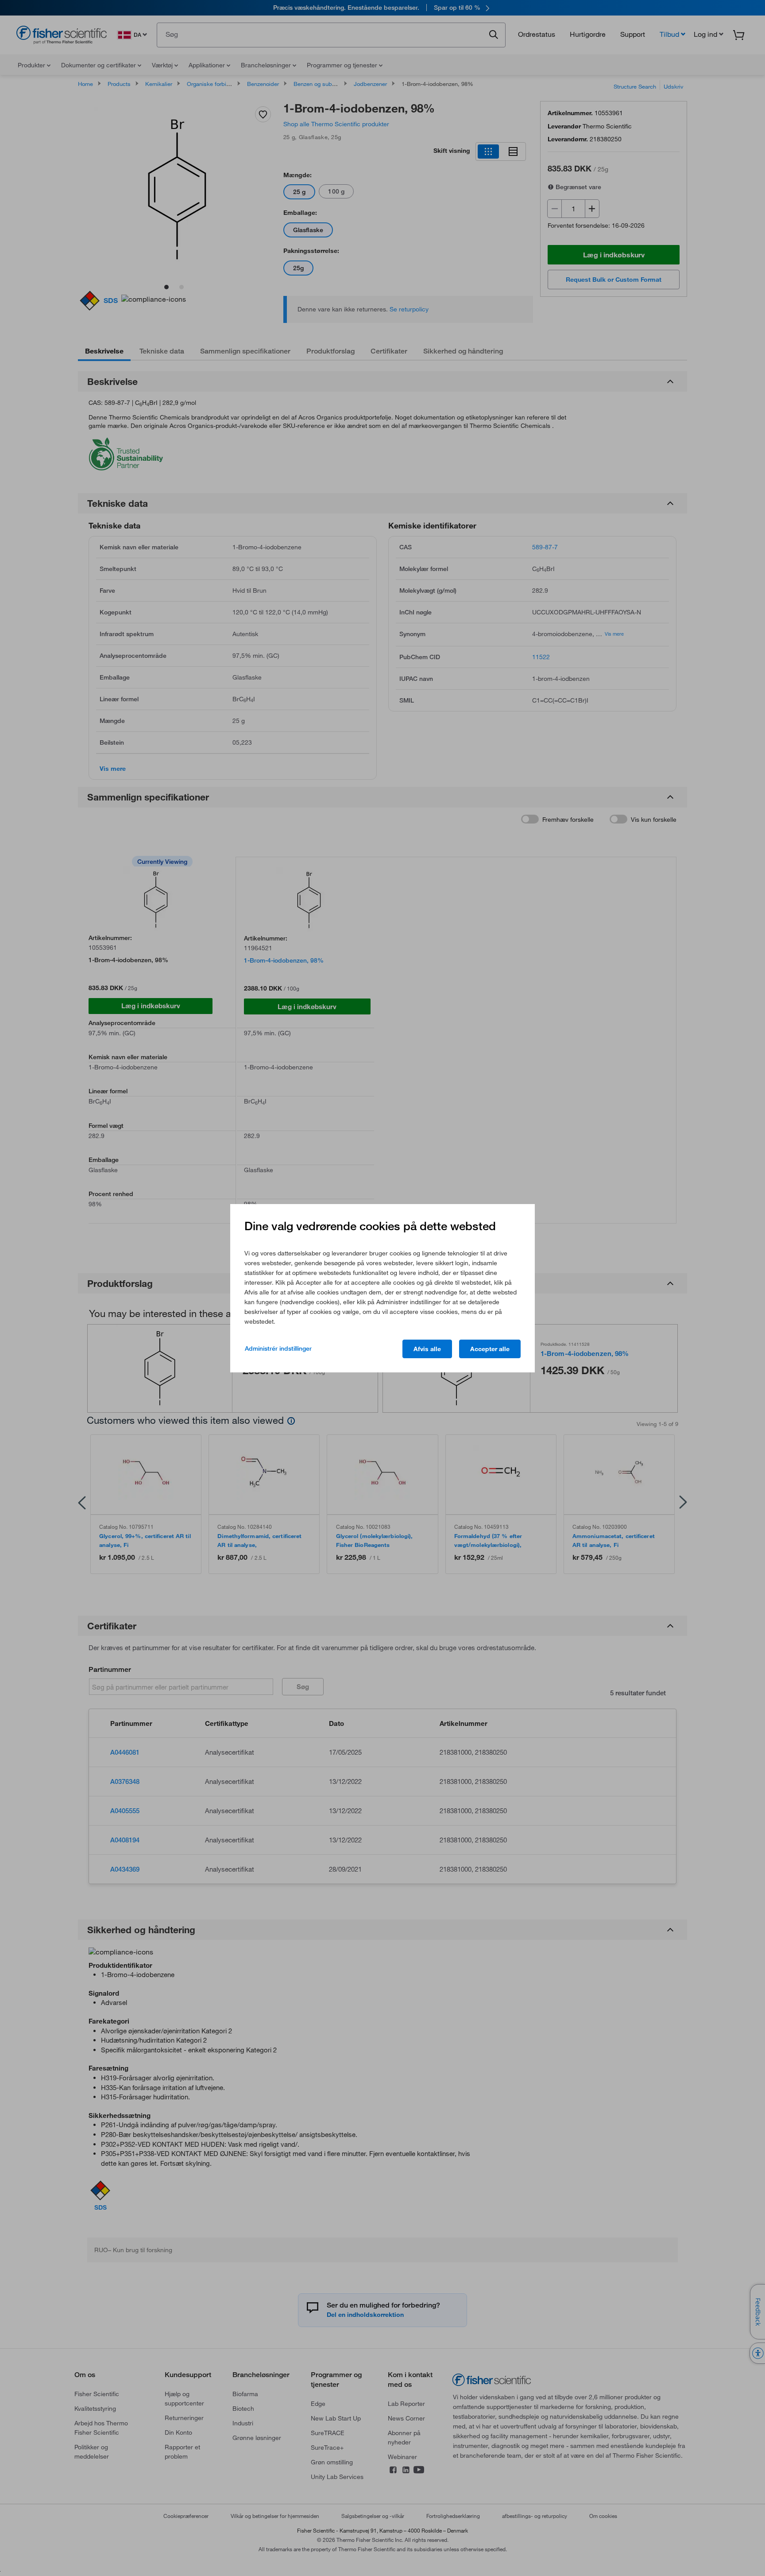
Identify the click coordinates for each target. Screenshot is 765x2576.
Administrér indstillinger (278, 1348)
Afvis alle (427, 1349)
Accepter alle (490, 1349)
